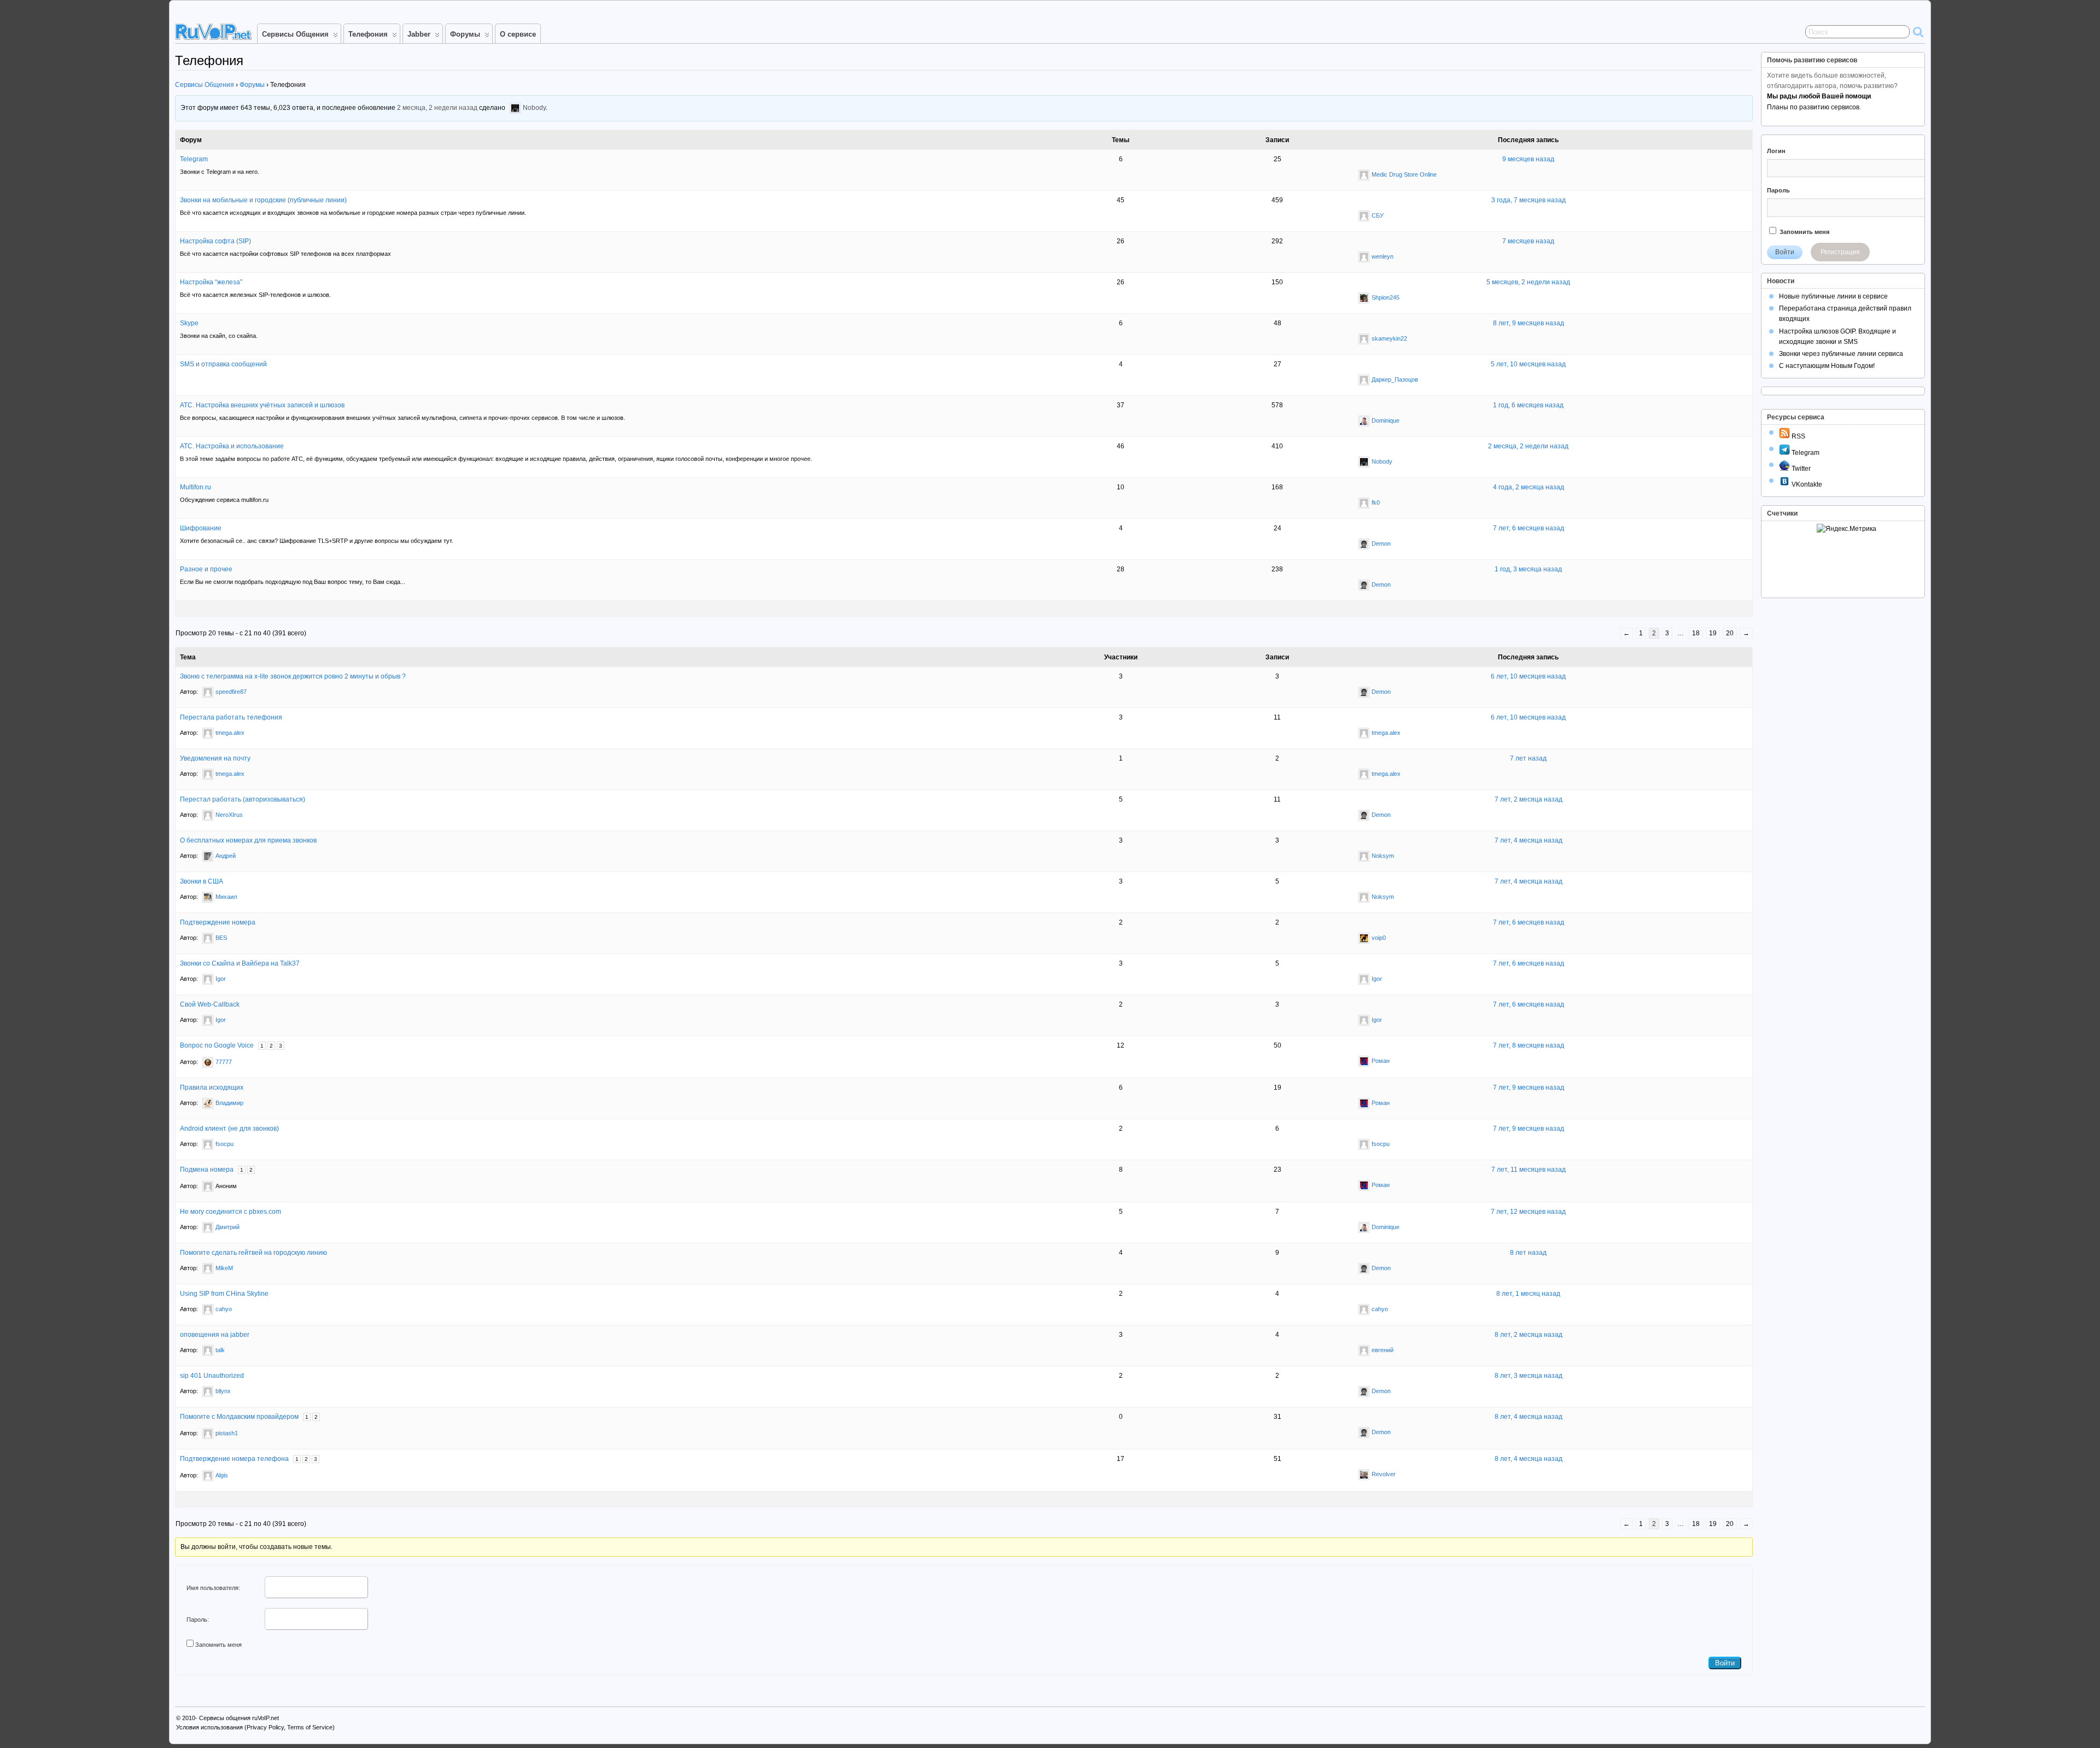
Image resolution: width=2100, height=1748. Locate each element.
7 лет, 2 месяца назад (1529, 799)
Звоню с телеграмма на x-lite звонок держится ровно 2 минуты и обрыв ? (293, 676)
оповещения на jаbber (215, 1335)
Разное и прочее (206, 569)
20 (1730, 633)
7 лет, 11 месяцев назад (1529, 1170)
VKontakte (1806, 484)
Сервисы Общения (295, 34)
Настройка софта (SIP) (215, 241)
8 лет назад (1528, 1253)
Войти (1725, 1663)
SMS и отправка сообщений (223, 364)
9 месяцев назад (1528, 159)
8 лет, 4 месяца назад (1529, 1417)
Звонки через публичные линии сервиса (1841, 354)
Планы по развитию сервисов (1813, 107)
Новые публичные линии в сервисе (1833, 296)
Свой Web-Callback (210, 1004)
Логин (1776, 151)
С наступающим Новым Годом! (1827, 366)
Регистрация (1840, 252)
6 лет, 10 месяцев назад (1528, 676)
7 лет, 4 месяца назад (1529, 840)
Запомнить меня (218, 1645)
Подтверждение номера (218, 922)
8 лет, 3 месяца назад (1529, 1376)
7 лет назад (1528, 758)
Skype (189, 323)
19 (1713, 633)
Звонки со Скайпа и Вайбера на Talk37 (240, 963)
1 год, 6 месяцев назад (1528, 405)
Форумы (465, 34)
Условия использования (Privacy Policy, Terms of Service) (255, 1727)
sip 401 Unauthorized (212, 1376)
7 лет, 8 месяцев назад (1529, 1045)
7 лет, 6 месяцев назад (1529, 528)
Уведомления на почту (215, 758)
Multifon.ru (196, 487)
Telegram (194, 159)
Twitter (1800, 469)
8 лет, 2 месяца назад (1529, 1335)
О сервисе (518, 34)
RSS (1798, 436)
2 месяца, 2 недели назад (437, 108)
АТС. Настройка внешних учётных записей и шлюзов (262, 405)
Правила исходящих (212, 1088)
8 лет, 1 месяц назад (1528, 1294)
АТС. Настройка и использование (232, 446)
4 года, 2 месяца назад (1529, 487)
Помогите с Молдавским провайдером (239, 1417)
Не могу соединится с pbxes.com (231, 1212)
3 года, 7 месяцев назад (1529, 200)
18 (1696, 633)
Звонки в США (202, 881)
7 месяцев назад (1528, 241)
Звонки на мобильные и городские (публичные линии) (263, 200)
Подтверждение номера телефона (234, 1459)
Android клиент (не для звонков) (229, 1129)
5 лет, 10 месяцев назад (1528, 364)
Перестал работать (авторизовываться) (243, 799)
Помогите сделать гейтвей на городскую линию (253, 1253)
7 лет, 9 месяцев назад (1529, 1088)
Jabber (419, 34)
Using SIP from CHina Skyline (224, 1294)
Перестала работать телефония (231, 717)
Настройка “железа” (211, 282)
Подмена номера (207, 1170)
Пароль (1778, 190)
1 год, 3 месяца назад (1528, 569)
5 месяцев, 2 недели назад (1528, 282)
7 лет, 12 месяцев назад (1528, 1212)
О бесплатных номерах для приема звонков (248, 840)
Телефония (368, 34)
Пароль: (198, 1620)
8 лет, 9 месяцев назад (1529, 323)
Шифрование (201, 528)
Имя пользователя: (213, 1588)
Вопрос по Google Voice (217, 1045)
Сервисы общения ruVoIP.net (239, 1718)
